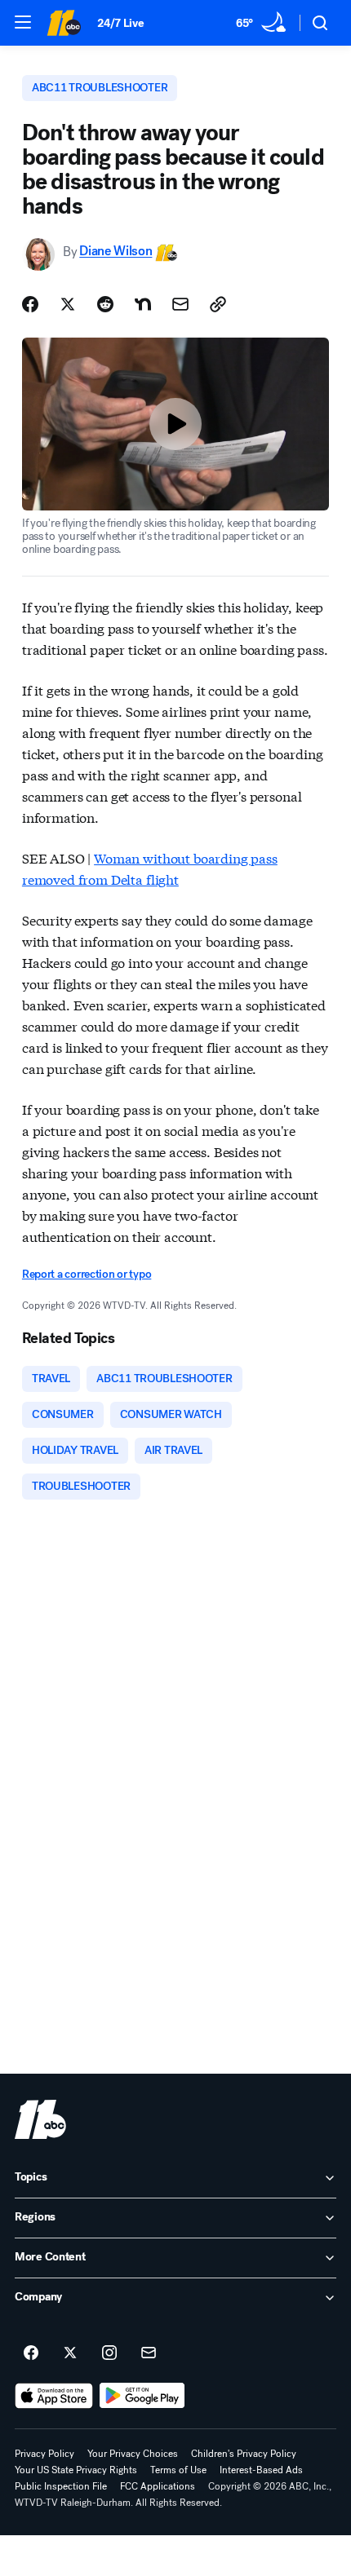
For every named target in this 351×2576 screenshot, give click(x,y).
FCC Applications (158, 2486)
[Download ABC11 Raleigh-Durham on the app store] (54, 2396)
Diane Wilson (116, 252)
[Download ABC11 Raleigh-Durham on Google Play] (142, 2396)
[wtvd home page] (40, 2119)
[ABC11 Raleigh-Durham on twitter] (70, 2353)
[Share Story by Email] (180, 304)
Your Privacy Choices (133, 2454)
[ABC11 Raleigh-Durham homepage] (64, 23)
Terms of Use (178, 2470)
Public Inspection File (61, 2486)
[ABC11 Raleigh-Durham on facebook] (31, 2353)
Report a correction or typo (87, 1274)
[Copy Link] (218, 304)
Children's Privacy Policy (244, 2454)
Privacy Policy (44, 2454)
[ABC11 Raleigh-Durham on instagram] (109, 2353)
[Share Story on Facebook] (30, 304)
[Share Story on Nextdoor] (143, 304)
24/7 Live (120, 23)
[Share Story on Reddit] (105, 304)
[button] (23, 22)
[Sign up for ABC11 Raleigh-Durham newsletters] (149, 2353)
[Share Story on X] (68, 304)
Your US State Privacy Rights (76, 2470)
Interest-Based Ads (261, 2470)
